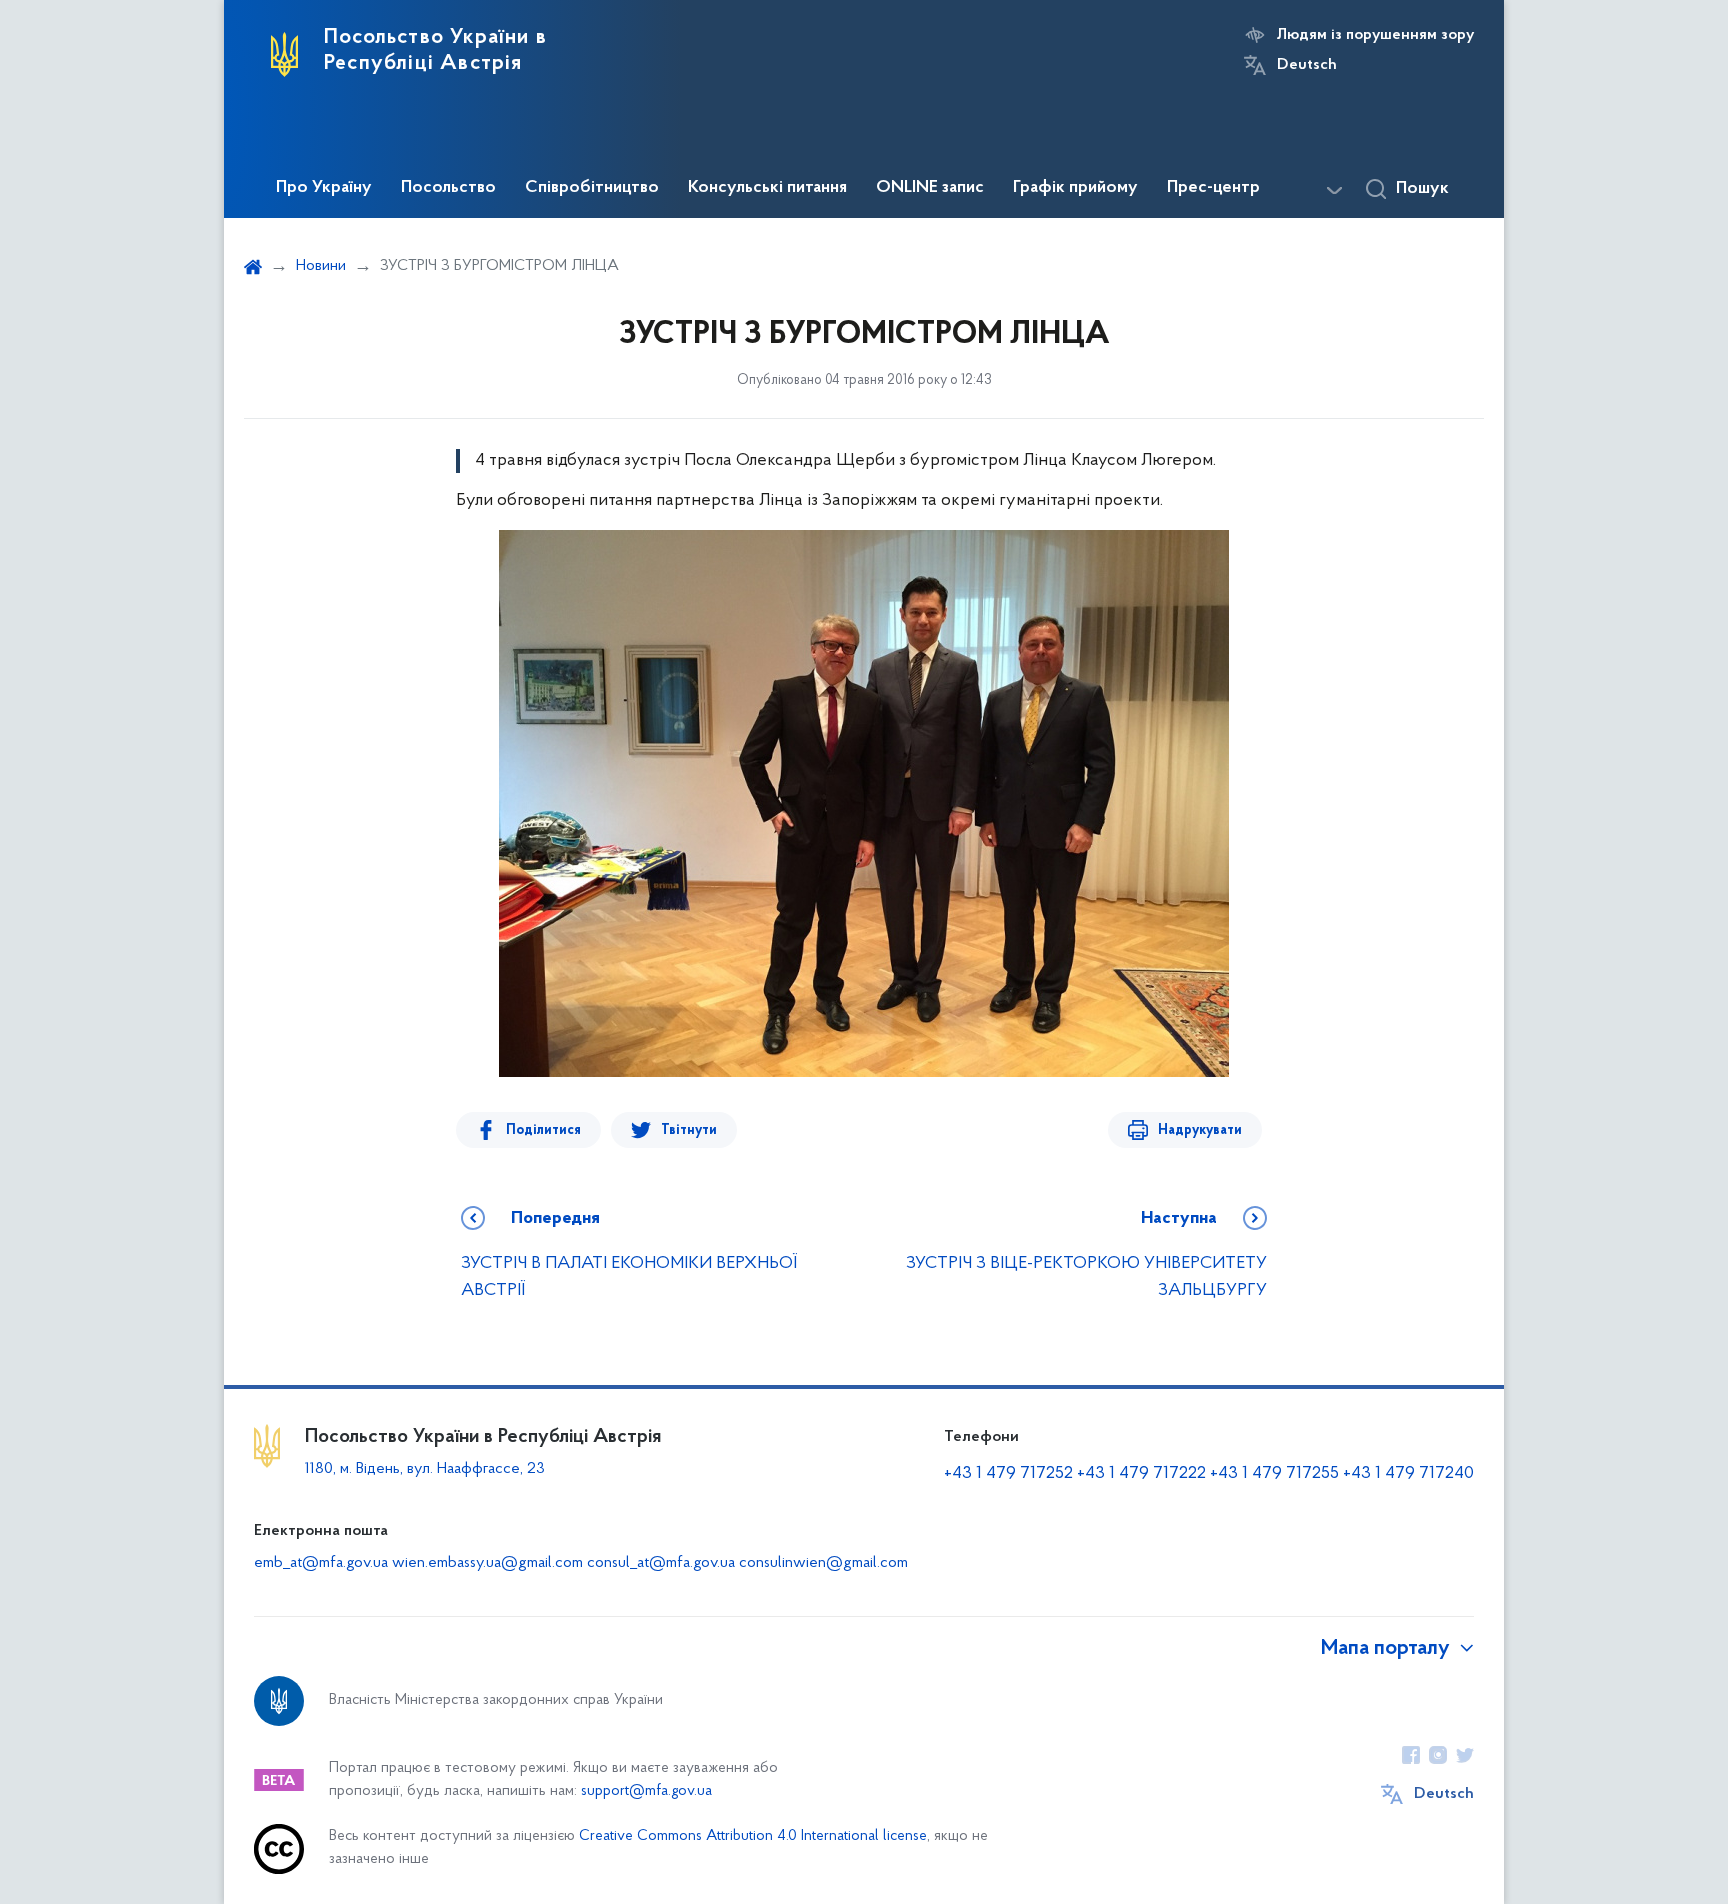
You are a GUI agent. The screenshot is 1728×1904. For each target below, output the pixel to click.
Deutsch (1307, 65)
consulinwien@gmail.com (823, 1563)
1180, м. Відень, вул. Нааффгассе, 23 (425, 1469)
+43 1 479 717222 (1141, 1474)
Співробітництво (592, 188)
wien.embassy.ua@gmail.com (487, 1563)
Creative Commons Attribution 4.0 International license (753, 1836)
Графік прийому (1075, 188)
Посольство (448, 188)
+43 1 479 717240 (1408, 1474)
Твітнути (689, 1130)
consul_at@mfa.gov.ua (661, 1563)
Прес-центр (1213, 188)
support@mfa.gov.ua (646, 1791)
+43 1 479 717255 (1274, 1474)
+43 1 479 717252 (1008, 1474)
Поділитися (543, 1130)
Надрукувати (1200, 1130)
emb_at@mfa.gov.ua (321, 1563)
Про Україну (324, 188)
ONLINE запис (930, 188)
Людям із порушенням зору (1375, 35)
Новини (321, 266)
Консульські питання (767, 188)
